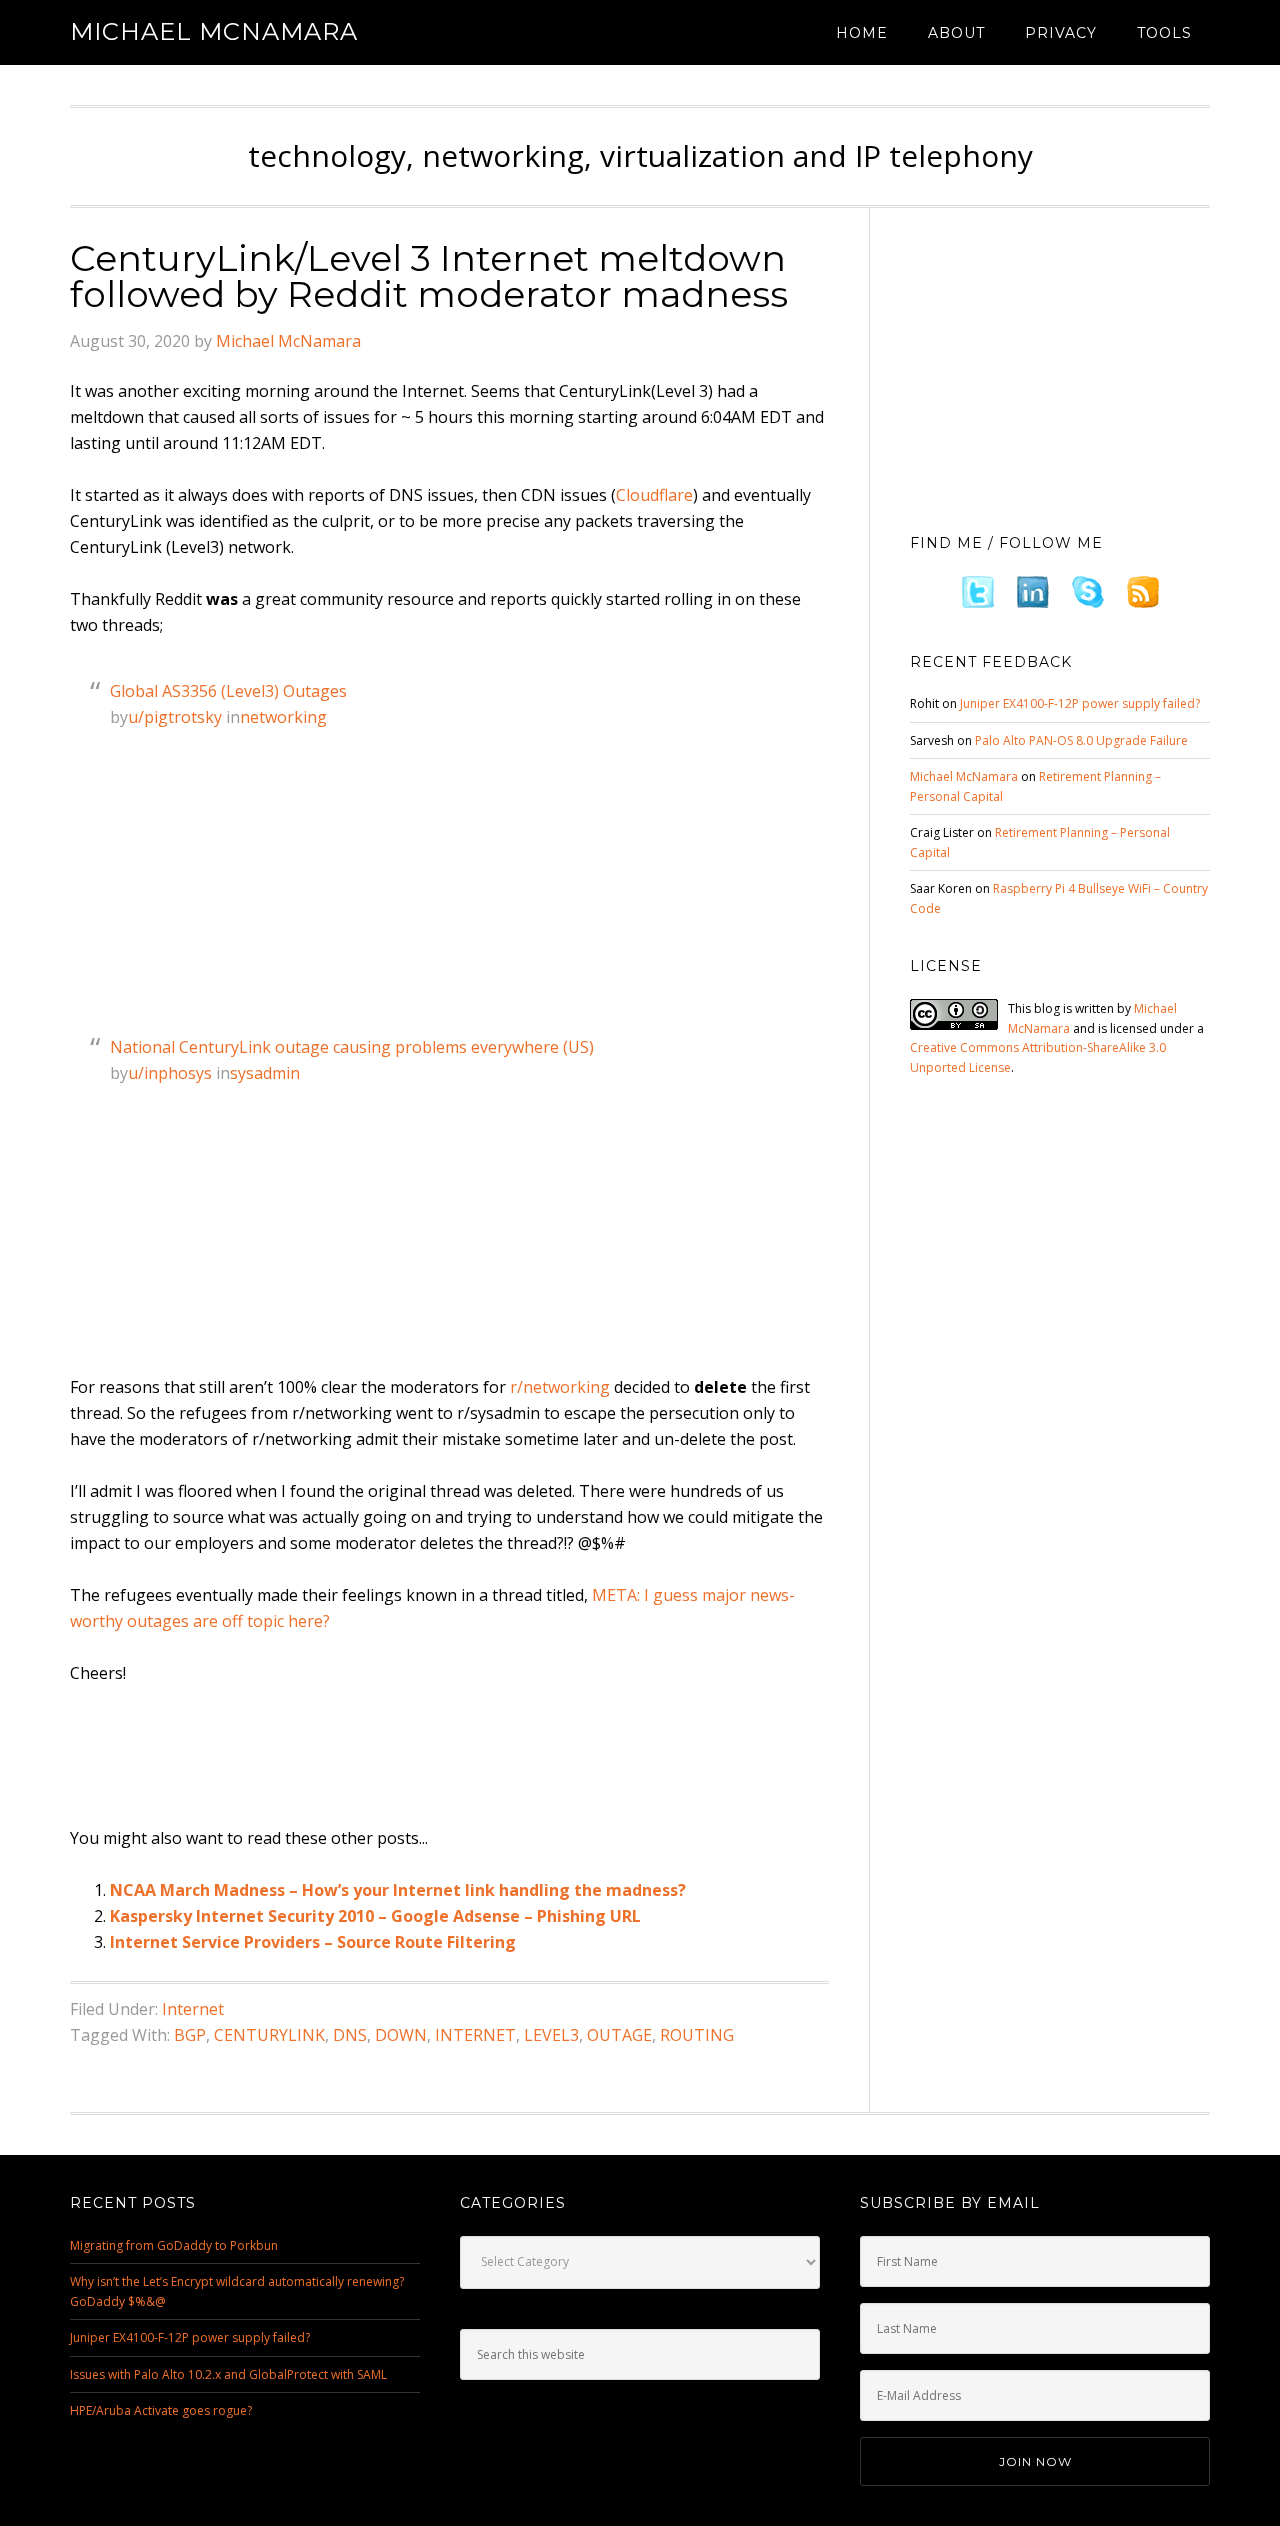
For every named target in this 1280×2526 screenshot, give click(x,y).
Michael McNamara (214, 31)
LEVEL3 (551, 2035)
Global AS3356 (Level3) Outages (228, 691)
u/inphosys (170, 1073)
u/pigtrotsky (175, 717)
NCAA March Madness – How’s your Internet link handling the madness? (398, 1890)
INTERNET (475, 2035)
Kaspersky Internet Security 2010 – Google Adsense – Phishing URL (375, 1916)
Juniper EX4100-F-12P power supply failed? (1080, 703)
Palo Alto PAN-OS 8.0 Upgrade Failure (1081, 740)
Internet (193, 2009)
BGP (190, 2035)
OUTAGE (619, 2035)
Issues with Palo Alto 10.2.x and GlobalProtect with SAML (228, 2374)
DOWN (401, 2035)
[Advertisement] (434, 1757)
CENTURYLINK (269, 2035)
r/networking (560, 1387)
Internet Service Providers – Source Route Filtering (313, 1942)
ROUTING (697, 2035)
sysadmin (265, 1073)
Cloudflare (654, 495)
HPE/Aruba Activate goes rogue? (161, 2410)
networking (283, 717)
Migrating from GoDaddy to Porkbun (174, 2245)
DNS (350, 2035)
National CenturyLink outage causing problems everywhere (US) (352, 1047)
